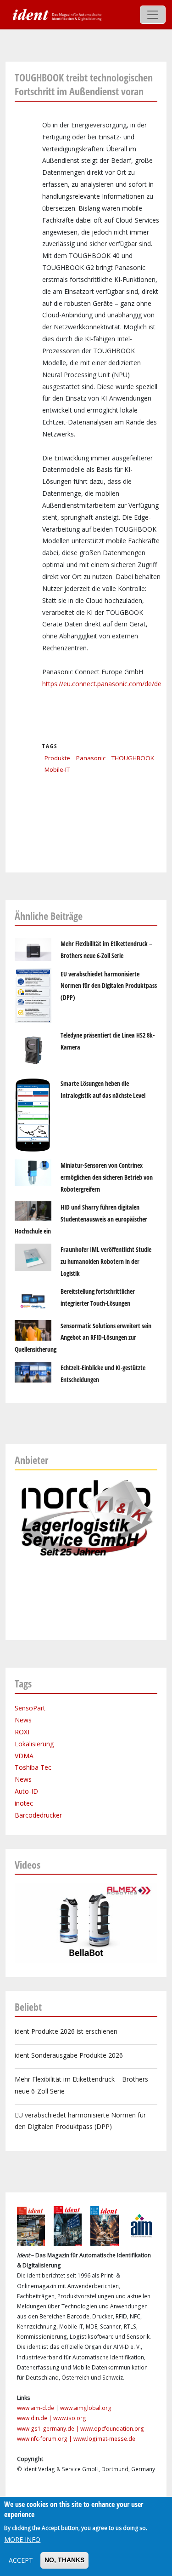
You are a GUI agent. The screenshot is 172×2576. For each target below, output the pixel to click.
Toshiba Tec (33, 1767)
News (23, 1720)
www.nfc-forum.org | (45, 2439)
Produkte (57, 758)
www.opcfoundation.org (112, 2429)
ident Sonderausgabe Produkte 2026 (69, 2055)
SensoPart (30, 1708)
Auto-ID (26, 1791)
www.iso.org (70, 2418)
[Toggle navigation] (153, 15)
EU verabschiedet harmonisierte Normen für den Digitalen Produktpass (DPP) (109, 986)
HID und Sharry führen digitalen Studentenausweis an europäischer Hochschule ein (81, 1219)
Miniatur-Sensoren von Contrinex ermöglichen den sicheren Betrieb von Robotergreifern (107, 1177)
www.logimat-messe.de (104, 2439)
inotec (24, 1803)
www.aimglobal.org (86, 2408)
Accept (21, 2560)
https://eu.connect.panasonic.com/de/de (102, 684)
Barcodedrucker (38, 1815)
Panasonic (91, 758)
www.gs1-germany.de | (49, 2429)
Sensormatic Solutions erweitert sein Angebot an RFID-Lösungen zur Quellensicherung (83, 1338)
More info (22, 2539)
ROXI (22, 1732)
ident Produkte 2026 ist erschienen (66, 2031)
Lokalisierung (34, 1744)
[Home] (56, 14)
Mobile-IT (57, 769)
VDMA (24, 1756)
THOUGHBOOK (133, 758)
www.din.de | (35, 2418)
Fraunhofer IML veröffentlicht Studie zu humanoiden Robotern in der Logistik (106, 1261)
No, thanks (64, 2560)
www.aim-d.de (36, 2408)
